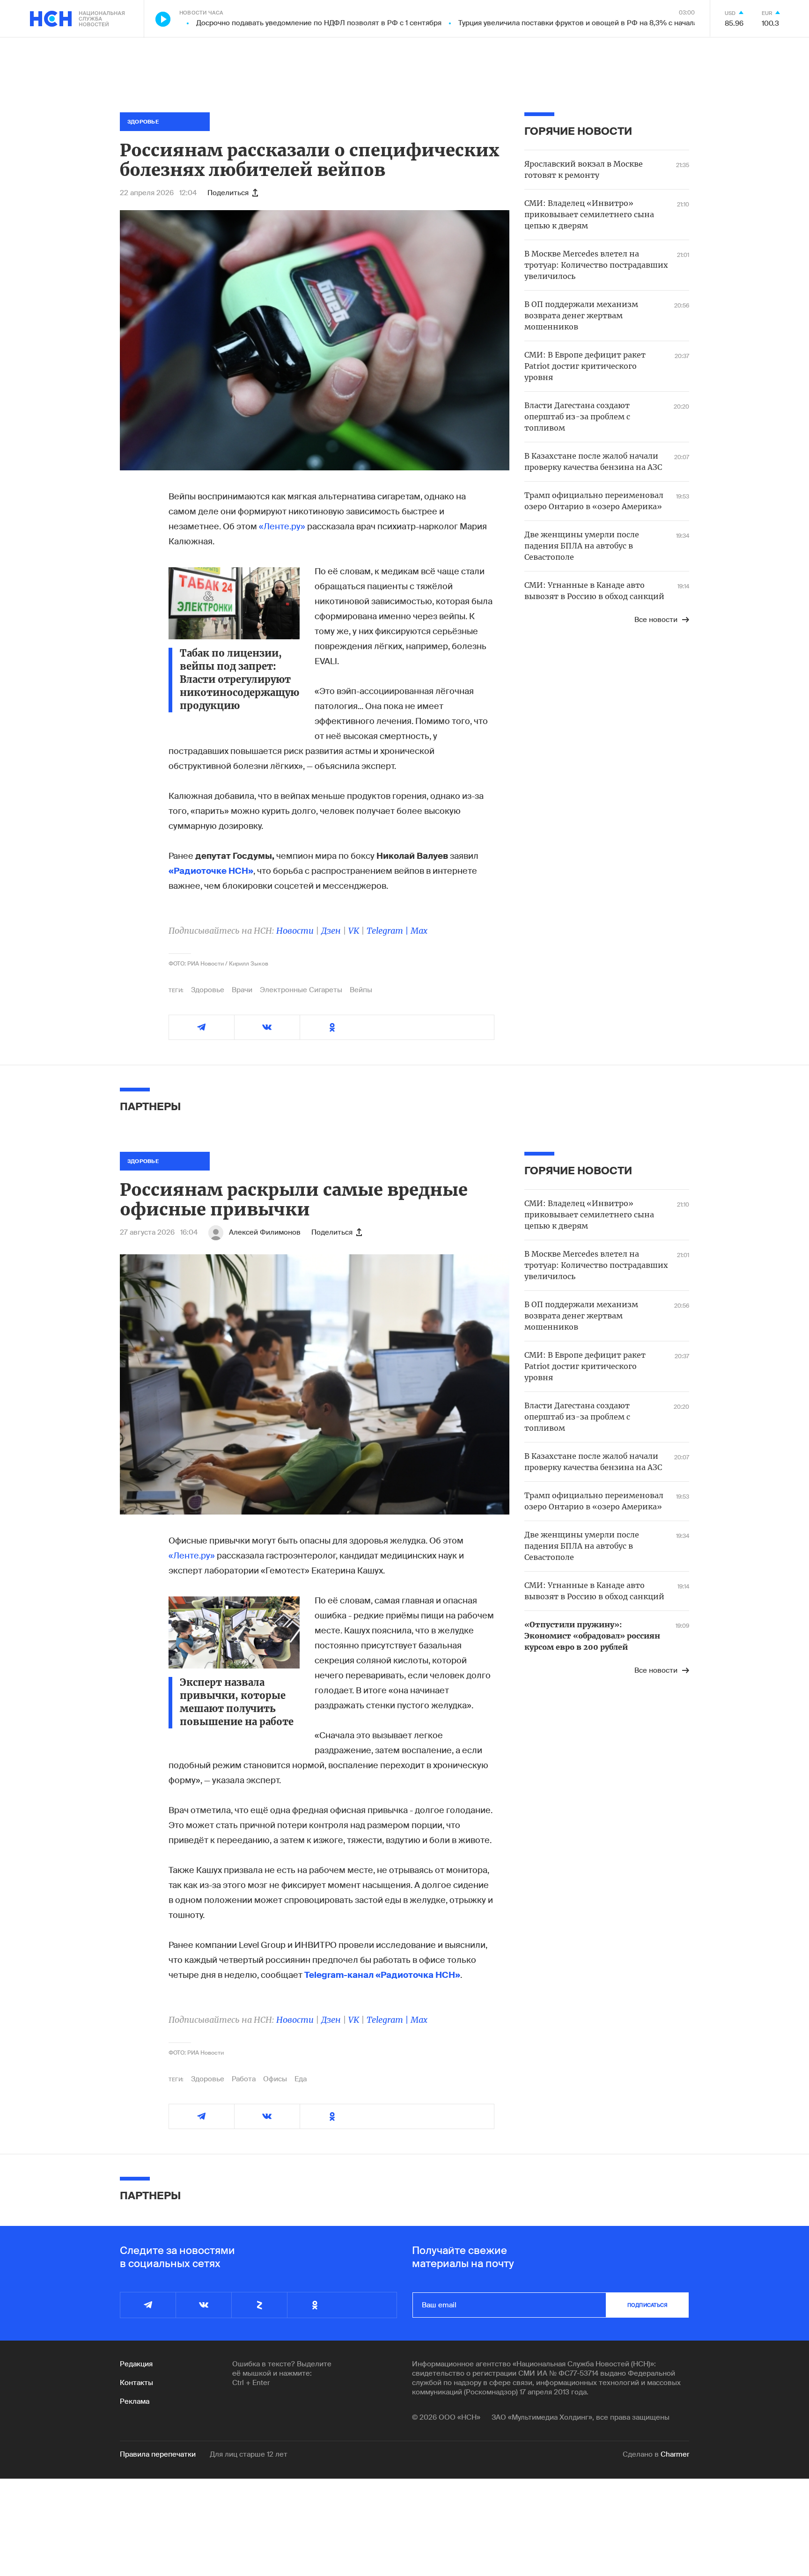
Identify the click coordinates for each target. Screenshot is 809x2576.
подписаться (647, 2305)
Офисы (275, 2079)
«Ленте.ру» (282, 527)
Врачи (242, 990)
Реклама (135, 2401)
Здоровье (208, 990)
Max (419, 931)
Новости (295, 931)
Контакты (136, 2383)
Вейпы (361, 990)
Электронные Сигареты (301, 990)
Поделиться (228, 193)
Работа (244, 2079)
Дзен (331, 931)
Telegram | (389, 931)
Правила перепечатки (158, 2454)
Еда (301, 2079)
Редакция (136, 2364)
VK (354, 931)
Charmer (675, 2454)
